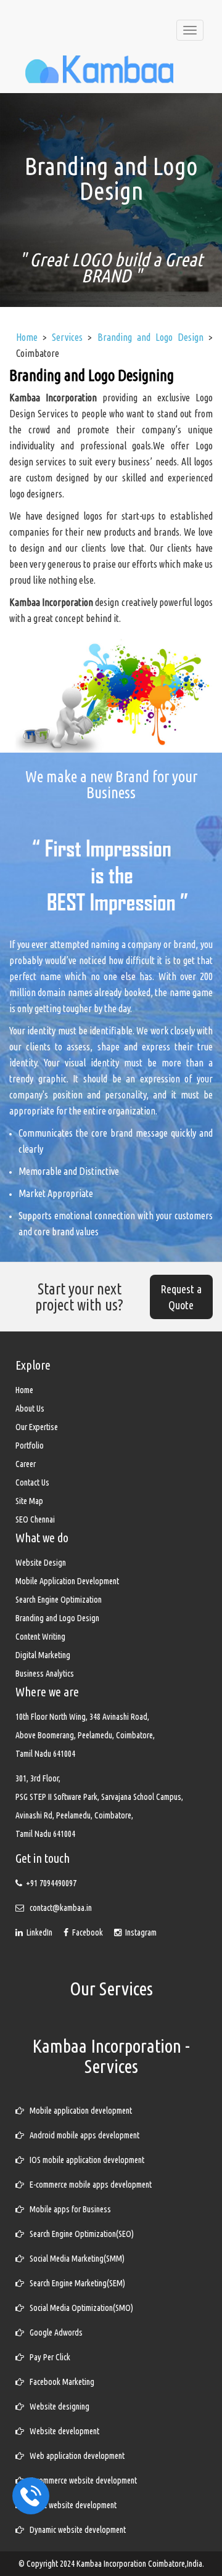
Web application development (74, 2456)
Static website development (70, 2505)
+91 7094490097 (51, 1883)
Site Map (29, 1501)
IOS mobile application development (84, 2160)
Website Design (41, 1563)
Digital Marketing (43, 1655)
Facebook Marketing (59, 2382)
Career (26, 1464)
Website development (62, 2431)
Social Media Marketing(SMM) (74, 2259)
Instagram (139, 1932)
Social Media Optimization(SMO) (79, 2308)
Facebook (87, 1932)
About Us (30, 1409)
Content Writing (40, 1637)
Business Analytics (45, 1674)
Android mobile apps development (82, 2135)
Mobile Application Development (67, 1581)
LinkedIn (39, 1932)
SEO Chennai (35, 1519)
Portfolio (30, 1445)
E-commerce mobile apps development (88, 2185)
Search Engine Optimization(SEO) (79, 2234)
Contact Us (32, 1482)
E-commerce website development (80, 2480)
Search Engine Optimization (59, 1600)
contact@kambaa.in (61, 1908)
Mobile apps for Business (68, 2209)
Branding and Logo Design (57, 1618)
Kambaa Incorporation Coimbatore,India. (140, 2564)
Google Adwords (53, 2333)
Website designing (57, 2406)
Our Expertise (37, 1427)
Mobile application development (78, 2111)
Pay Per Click (47, 2357)
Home (24, 1390)
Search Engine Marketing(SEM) (75, 2283)
